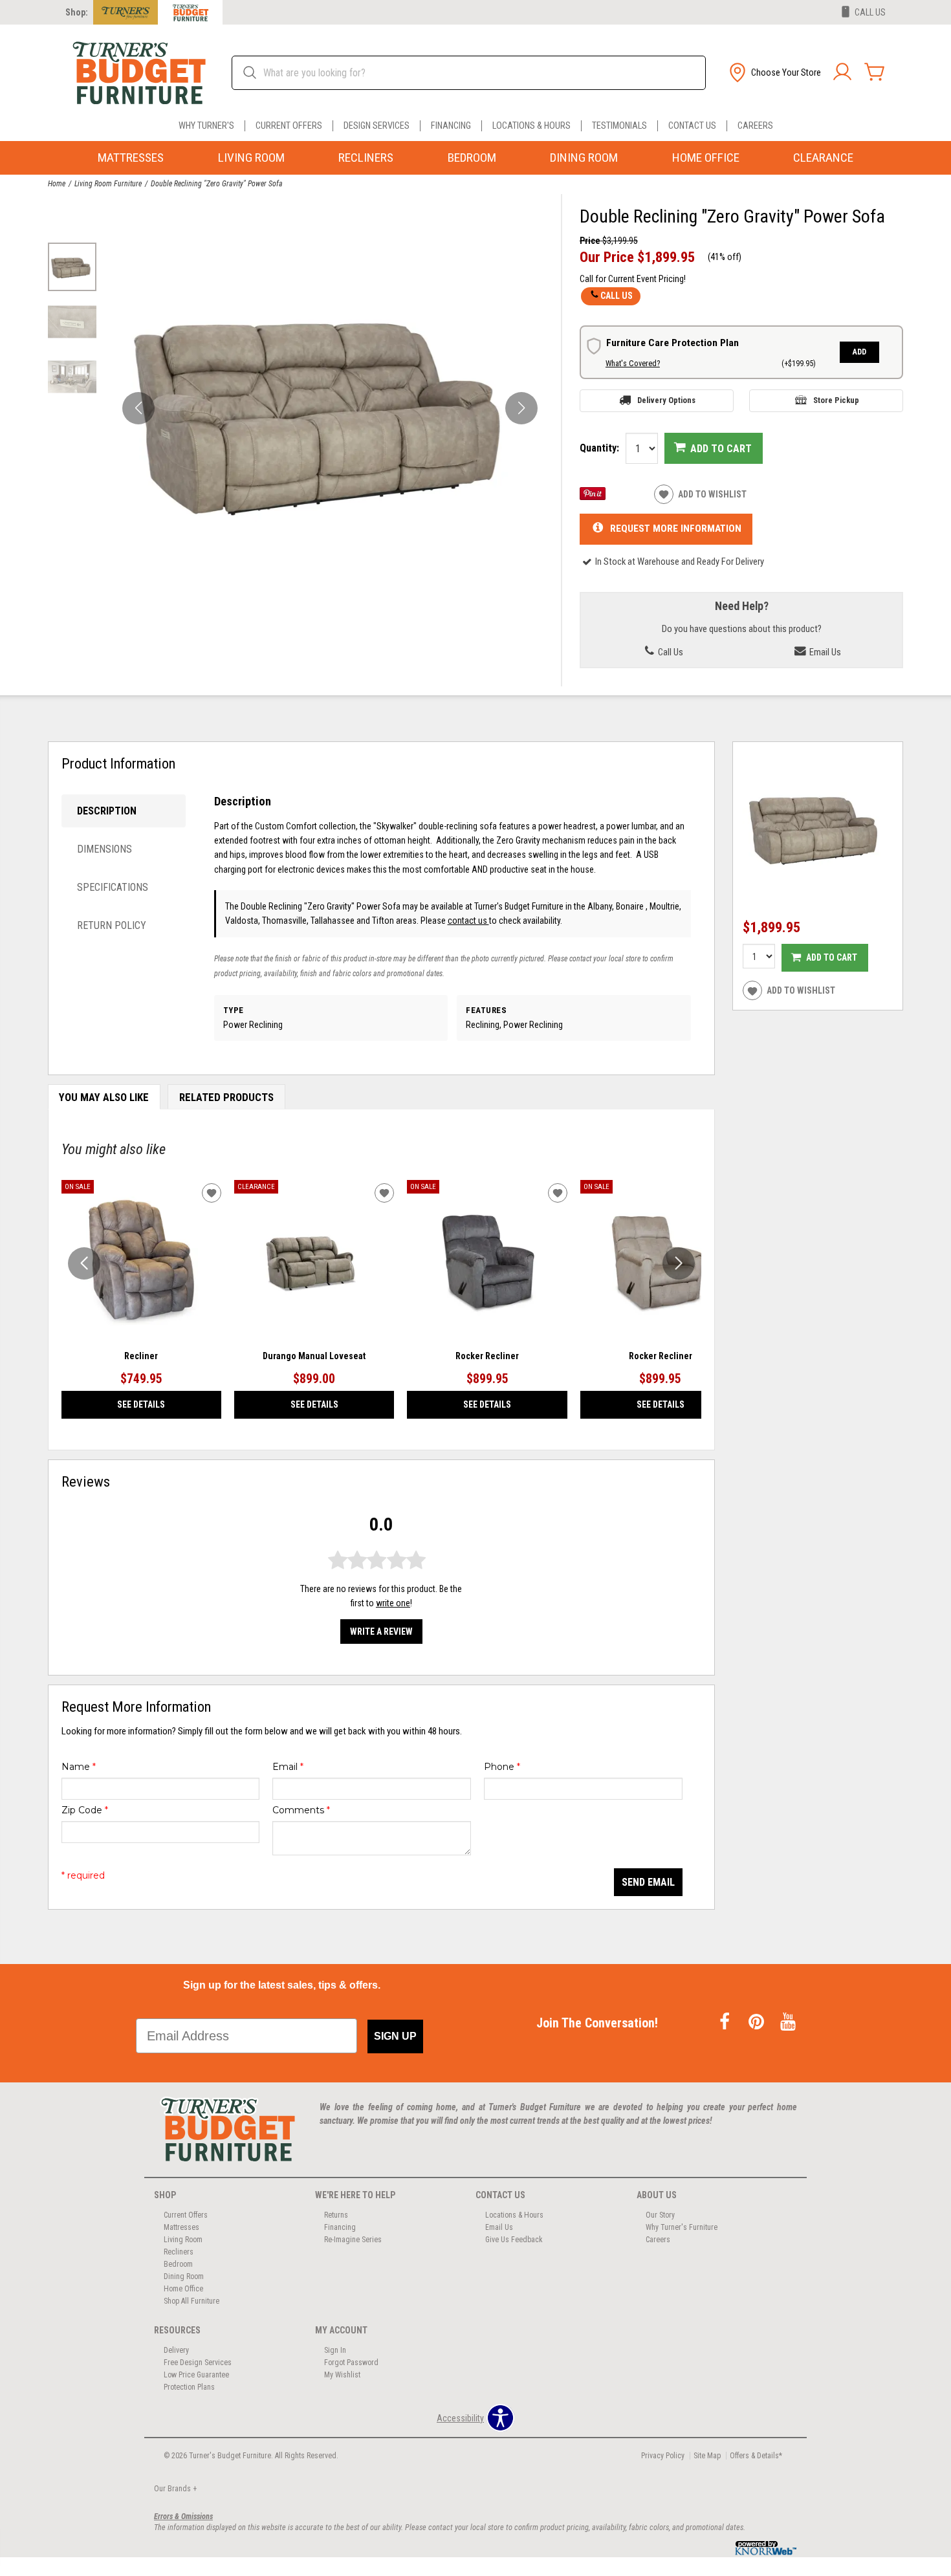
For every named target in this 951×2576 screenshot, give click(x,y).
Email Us (824, 652)
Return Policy (112, 925)
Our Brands (175, 2489)
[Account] (842, 72)
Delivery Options (666, 400)
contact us (468, 921)
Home (57, 184)
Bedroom (472, 158)
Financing (451, 126)
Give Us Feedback (514, 2240)
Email (288, 1767)
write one (393, 1603)
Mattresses (131, 158)
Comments (301, 1810)
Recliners (366, 158)
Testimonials (619, 126)
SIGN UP (395, 2036)
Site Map (707, 2456)
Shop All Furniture (191, 2301)
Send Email (648, 1882)
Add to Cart (721, 449)
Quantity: (599, 448)
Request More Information (676, 529)
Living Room (251, 158)
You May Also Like (104, 1097)
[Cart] (875, 72)
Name (79, 1767)
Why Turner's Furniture (682, 2227)
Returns (336, 2215)
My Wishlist (342, 2375)
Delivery (176, 2350)
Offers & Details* (756, 2456)
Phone (502, 1767)
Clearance (823, 158)
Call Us (617, 296)
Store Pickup (836, 400)
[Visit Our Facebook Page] (726, 2023)
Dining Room (584, 158)
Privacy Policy (663, 2456)
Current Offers (289, 126)
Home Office (706, 158)
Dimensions (104, 849)
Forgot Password (351, 2363)
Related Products (226, 1097)
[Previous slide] (84, 1263)
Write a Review (381, 1632)
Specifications (113, 887)
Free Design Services (198, 2363)
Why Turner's (206, 126)
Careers (755, 126)
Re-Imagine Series (353, 2240)
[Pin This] (593, 497)
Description (107, 811)
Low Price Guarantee (196, 2375)
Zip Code (85, 1810)
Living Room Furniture (108, 184)
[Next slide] (679, 1263)
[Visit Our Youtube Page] (788, 2023)
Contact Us (692, 126)
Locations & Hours (531, 126)
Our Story (660, 2215)
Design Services (377, 126)
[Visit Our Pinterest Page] (757, 2023)
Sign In (335, 2350)
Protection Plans (189, 2387)
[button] (774, 72)
